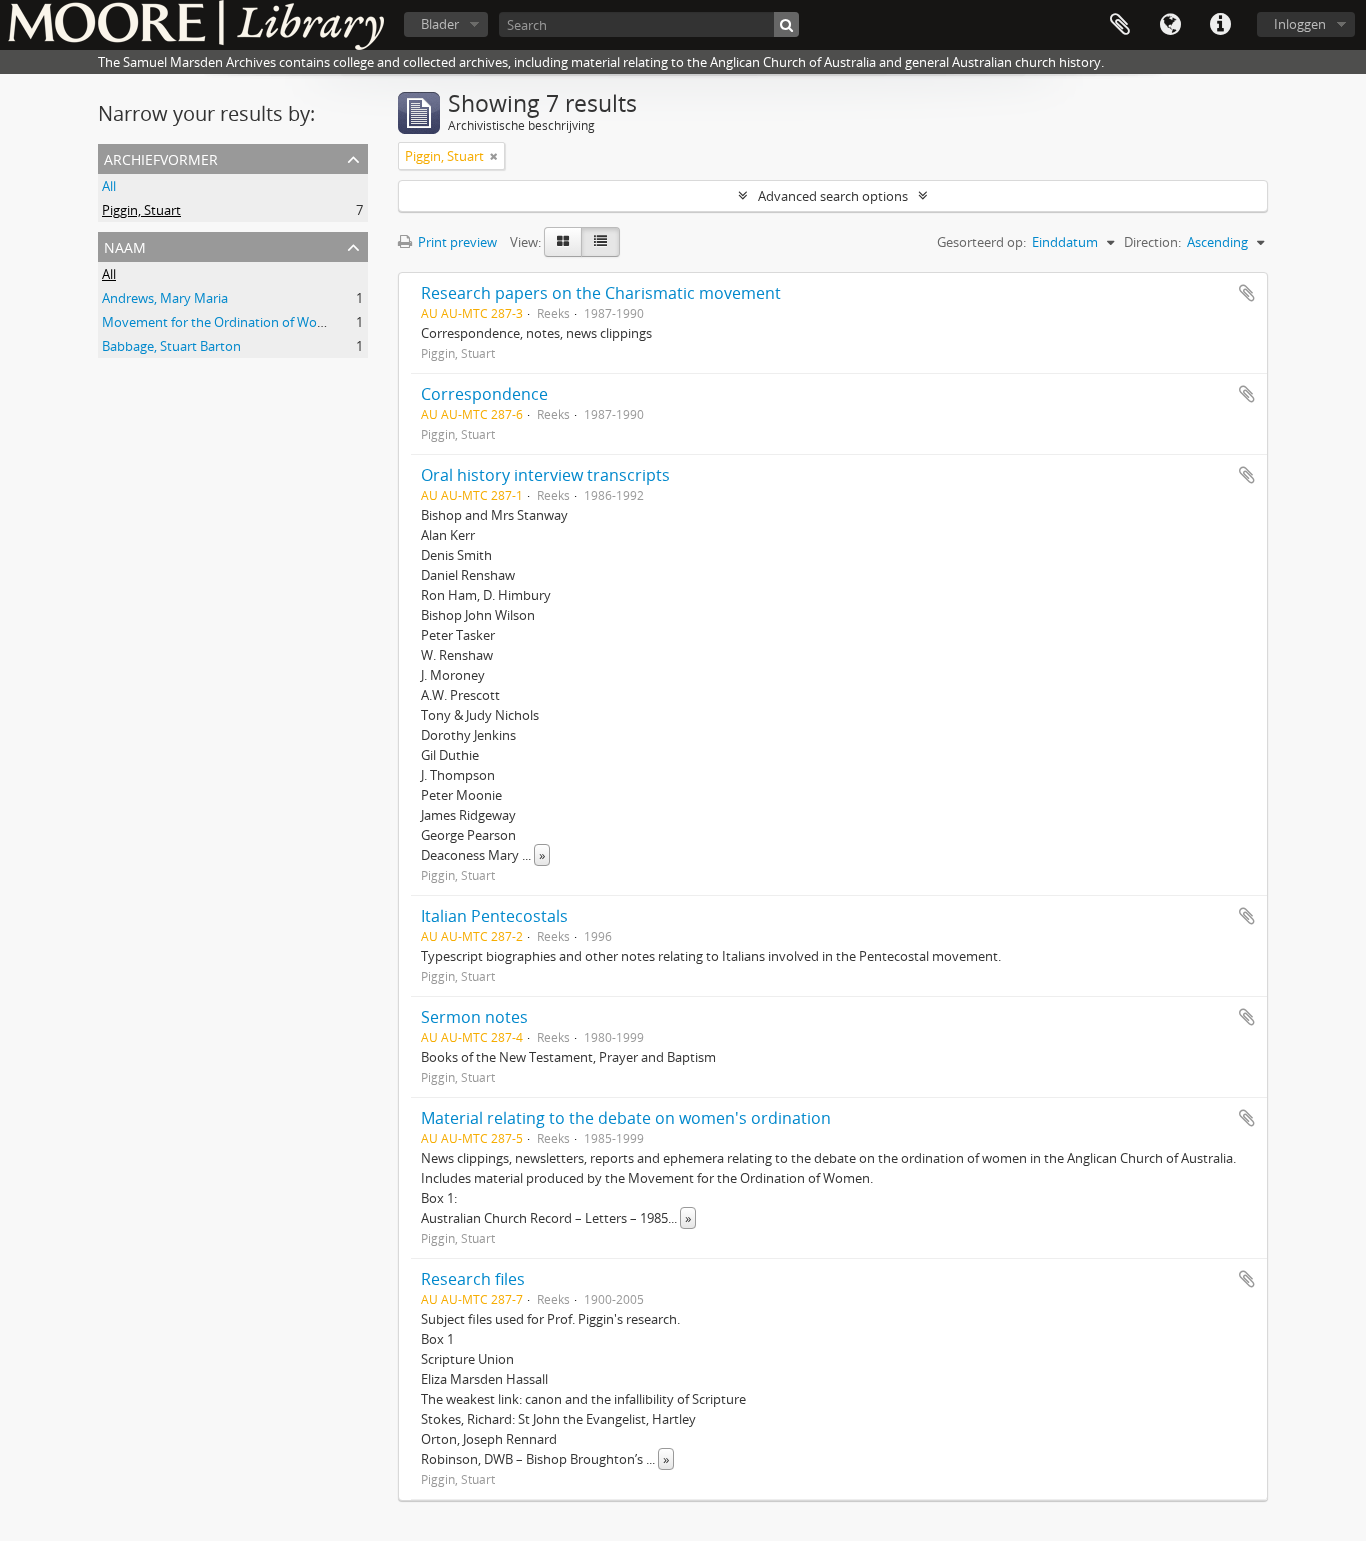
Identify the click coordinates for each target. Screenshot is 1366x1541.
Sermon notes (474, 1017)
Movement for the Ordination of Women (223, 322)
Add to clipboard (1247, 293)
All (109, 186)
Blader (440, 24)
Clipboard (1120, 25)
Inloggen (1300, 24)
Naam (125, 245)
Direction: (1152, 242)
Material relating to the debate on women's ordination (626, 1118)
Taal (1170, 25)
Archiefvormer (161, 157)
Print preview (456, 242)
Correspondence (484, 394)
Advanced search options (833, 196)
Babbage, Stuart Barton (171, 346)
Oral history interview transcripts (545, 475)
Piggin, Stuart (141, 210)
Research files (473, 1279)
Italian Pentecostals (494, 916)
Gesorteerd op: (981, 242)
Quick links (1220, 25)
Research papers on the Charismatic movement (601, 293)
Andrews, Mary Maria (165, 298)
